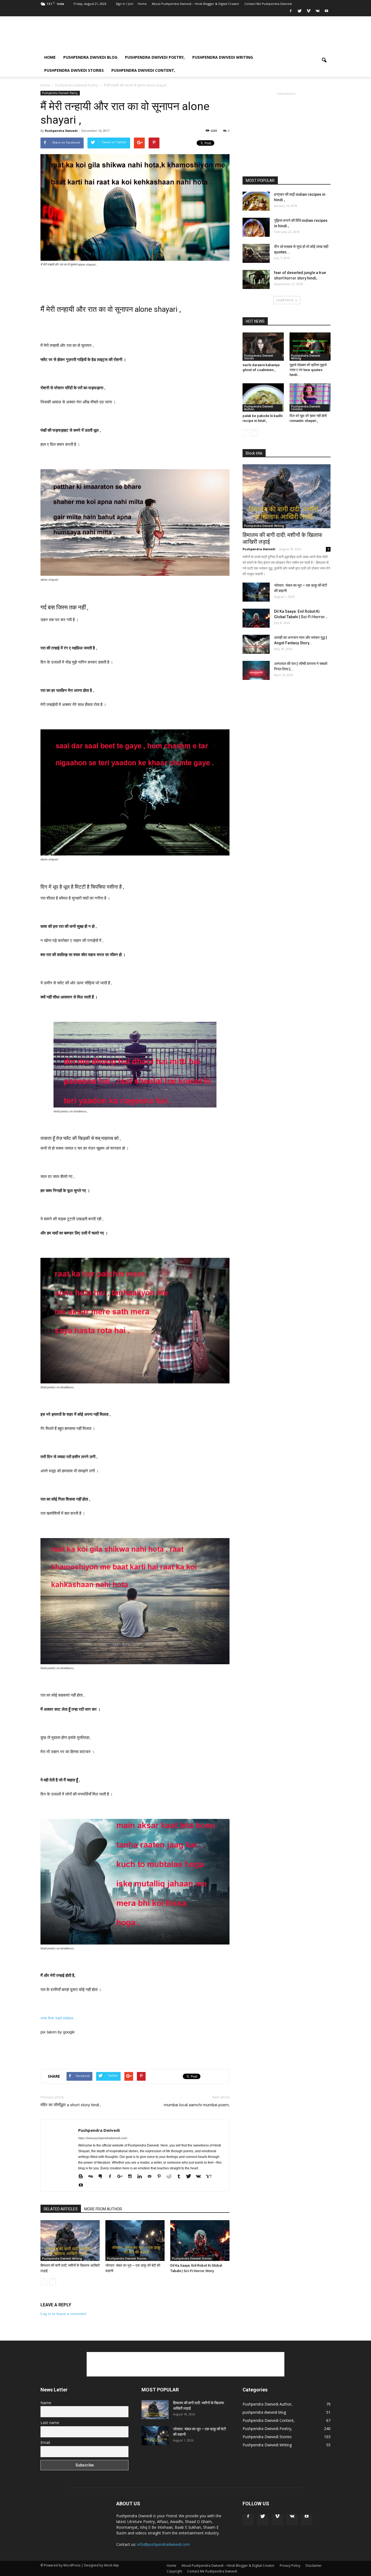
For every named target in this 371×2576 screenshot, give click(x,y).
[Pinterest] (161, 2176)
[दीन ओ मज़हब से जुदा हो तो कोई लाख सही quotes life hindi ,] (256, 253)
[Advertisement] (232, 36)
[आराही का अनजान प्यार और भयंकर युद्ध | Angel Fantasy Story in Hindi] (256, 644)
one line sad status (58, 2018)
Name (46, 2403)
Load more (285, 300)
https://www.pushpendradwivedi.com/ (103, 2138)
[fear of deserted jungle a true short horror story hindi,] (256, 279)
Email (45, 2442)
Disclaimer (314, 2566)
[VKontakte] (317, 13)
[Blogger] (83, 2176)
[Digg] (92, 2176)
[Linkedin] (142, 2176)
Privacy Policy (290, 2566)
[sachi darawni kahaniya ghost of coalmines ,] (263, 347)
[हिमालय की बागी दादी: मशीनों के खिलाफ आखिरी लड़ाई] (70, 2241)
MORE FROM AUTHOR (103, 2209)
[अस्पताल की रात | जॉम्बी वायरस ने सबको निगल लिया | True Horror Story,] (256, 670)
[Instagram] (132, 2176)
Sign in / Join (125, 4)
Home (142, 4)
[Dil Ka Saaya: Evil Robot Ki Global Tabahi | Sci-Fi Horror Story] (200, 2241)
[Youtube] (326, 13)
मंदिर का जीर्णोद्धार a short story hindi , (71, 2105)
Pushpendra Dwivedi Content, (143, 70)
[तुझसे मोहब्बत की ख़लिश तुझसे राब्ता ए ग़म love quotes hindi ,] (310, 347)
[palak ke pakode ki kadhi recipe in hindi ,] (263, 397)
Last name (50, 2423)
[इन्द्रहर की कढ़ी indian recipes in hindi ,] (256, 201)
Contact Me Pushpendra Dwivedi (268, 4)
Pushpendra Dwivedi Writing (223, 57)
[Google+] (122, 2176)
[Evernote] (102, 2176)
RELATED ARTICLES (61, 2209)
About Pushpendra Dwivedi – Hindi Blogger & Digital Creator (196, 4)
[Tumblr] (181, 2176)
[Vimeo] (309, 13)
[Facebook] (291, 13)
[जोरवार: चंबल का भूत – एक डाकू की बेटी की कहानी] (135, 2241)
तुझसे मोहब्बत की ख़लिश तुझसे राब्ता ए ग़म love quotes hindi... (308, 370)
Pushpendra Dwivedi (61, 131)
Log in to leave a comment (63, 2314)
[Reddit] (171, 2176)
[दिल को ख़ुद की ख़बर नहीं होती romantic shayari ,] (310, 397)
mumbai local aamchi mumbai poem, (197, 2105)
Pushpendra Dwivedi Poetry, (155, 57)
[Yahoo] (210, 2176)
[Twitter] (300, 13)
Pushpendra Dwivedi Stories (74, 70)
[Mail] (151, 2176)
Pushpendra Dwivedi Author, (259, 408)
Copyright (174, 2571)
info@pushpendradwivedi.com (164, 2544)
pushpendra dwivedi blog (90, 57)
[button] (324, 64)
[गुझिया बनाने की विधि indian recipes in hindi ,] (256, 227)
